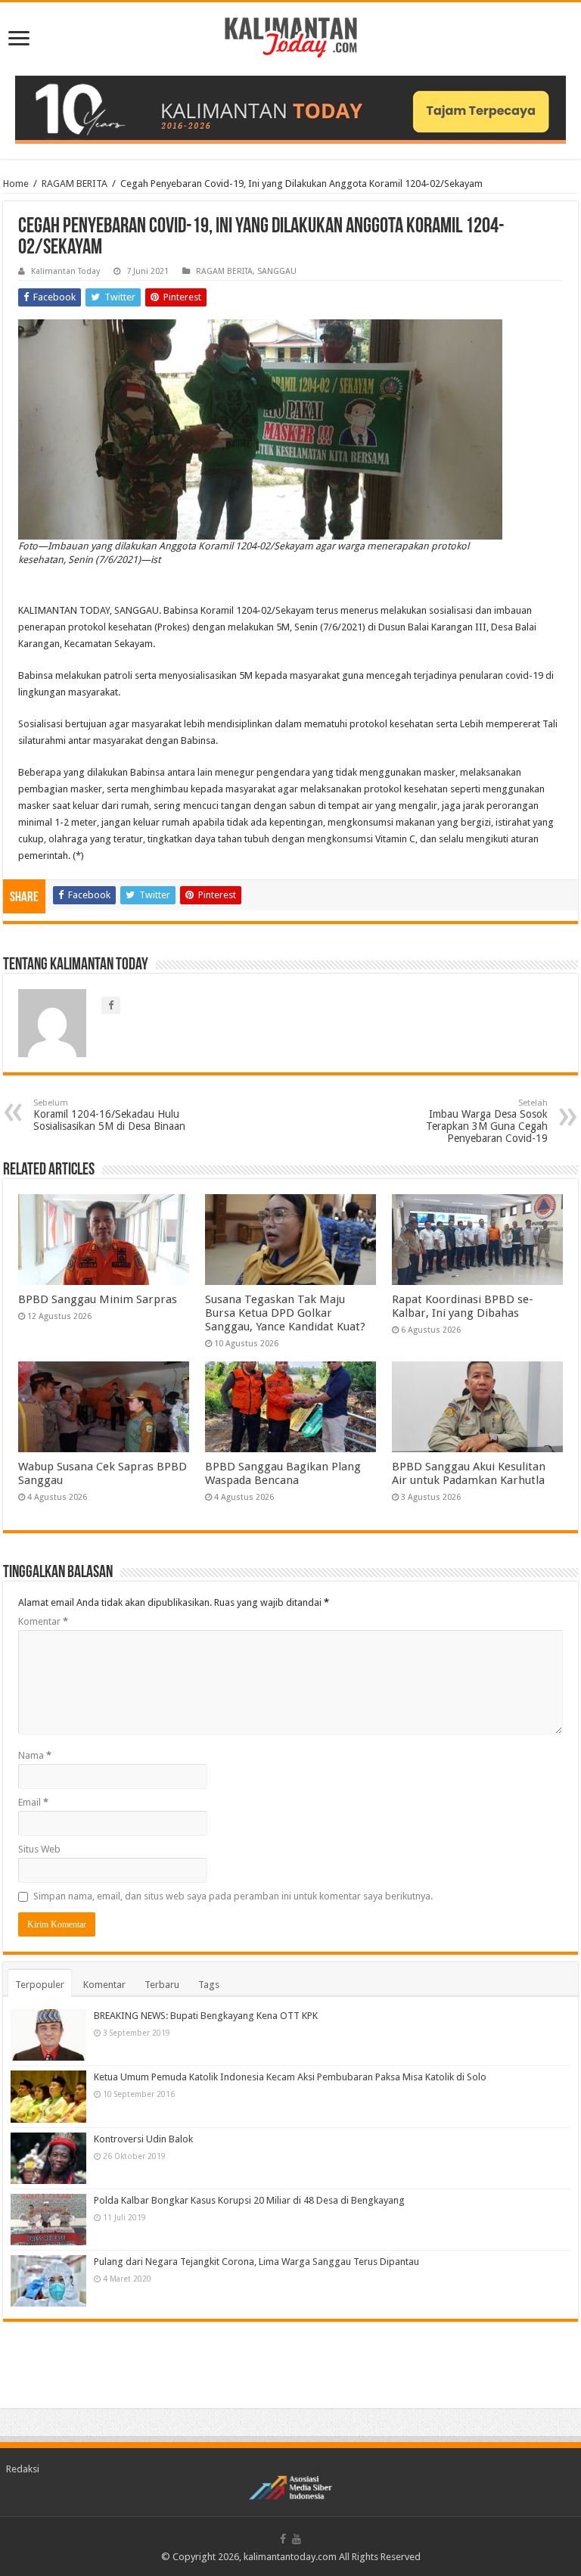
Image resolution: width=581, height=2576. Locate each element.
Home (16, 184)
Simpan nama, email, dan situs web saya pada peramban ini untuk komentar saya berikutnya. (233, 1896)
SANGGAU (277, 271)
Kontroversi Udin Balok (143, 2139)
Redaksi (23, 2469)
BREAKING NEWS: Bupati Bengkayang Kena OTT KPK (206, 2016)
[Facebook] (283, 2539)
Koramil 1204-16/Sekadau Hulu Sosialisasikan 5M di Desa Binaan (109, 1115)
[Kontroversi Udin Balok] (48, 2158)
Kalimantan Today (65, 271)
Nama (35, 1755)
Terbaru (162, 1985)
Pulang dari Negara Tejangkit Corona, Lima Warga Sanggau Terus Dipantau (256, 2262)
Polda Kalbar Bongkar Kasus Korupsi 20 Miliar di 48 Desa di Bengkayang (249, 2200)
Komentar (43, 1621)
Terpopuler (40, 1985)
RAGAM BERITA (75, 184)
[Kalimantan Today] (291, 36)
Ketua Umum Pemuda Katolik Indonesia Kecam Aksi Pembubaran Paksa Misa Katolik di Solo (290, 2077)
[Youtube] (297, 2539)
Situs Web (39, 1849)
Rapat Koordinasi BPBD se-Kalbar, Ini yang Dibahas (463, 1306)
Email (33, 1802)
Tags (209, 1985)
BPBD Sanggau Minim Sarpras (98, 1299)
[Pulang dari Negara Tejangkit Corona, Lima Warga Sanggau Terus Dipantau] (48, 2281)
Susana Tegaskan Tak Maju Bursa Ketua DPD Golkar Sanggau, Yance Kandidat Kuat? (285, 1313)
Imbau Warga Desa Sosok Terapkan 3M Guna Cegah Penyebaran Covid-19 (487, 1121)
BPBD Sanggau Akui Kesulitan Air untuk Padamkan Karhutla (469, 1473)
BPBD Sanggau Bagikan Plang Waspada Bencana (283, 1473)
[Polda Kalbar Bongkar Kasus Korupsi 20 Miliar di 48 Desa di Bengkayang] (48, 2220)
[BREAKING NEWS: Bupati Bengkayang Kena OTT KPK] (48, 2035)
